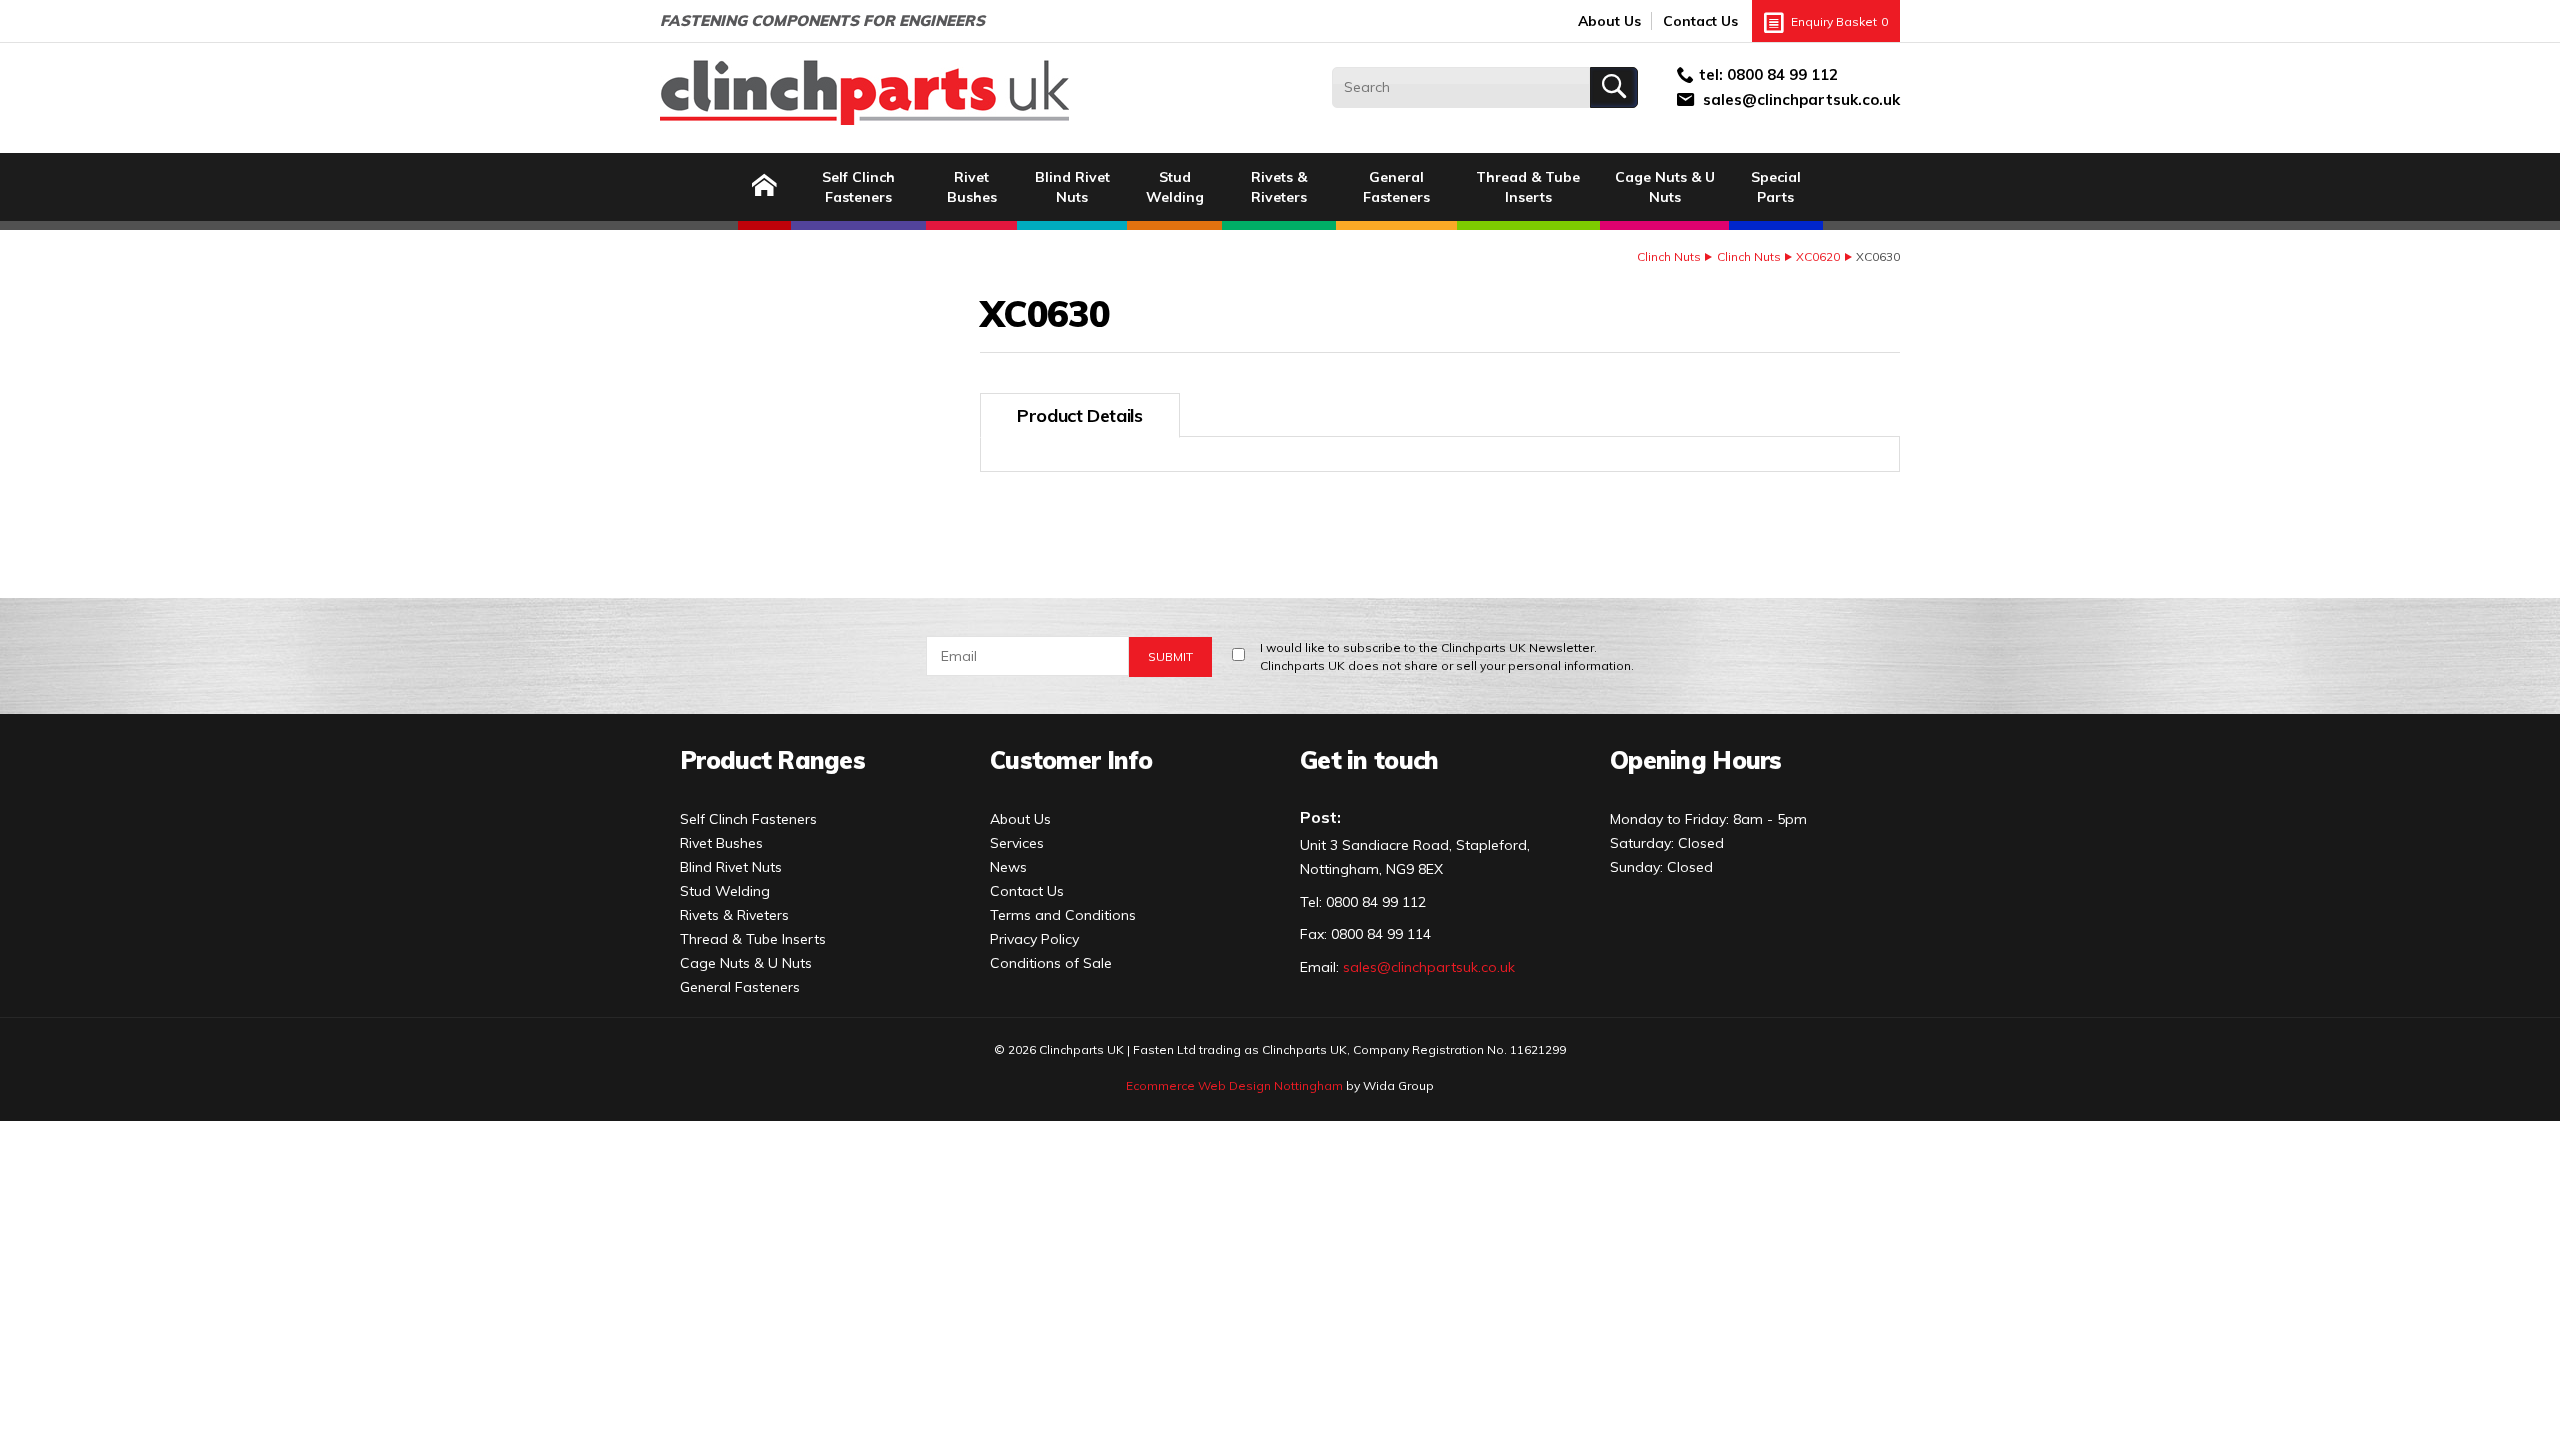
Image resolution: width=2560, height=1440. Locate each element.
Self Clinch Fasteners (858, 187)
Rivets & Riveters (1279, 187)
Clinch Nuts (1669, 256)
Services (1017, 843)
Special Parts (1776, 187)
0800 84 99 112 (1782, 74)
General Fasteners (1396, 187)
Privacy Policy (1034, 939)
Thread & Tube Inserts (1528, 187)
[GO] (1614, 87)
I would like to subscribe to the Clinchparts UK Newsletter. (1447, 656)
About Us (1609, 21)
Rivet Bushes (972, 187)
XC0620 (1818, 256)
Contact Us (1700, 21)
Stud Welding (1175, 187)
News (1008, 867)
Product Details (1080, 415)
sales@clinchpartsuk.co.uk (1801, 99)
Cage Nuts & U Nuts (1665, 187)
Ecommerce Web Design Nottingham (1234, 1085)
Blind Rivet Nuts (1072, 187)
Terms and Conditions (1063, 915)
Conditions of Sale (1051, 963)
